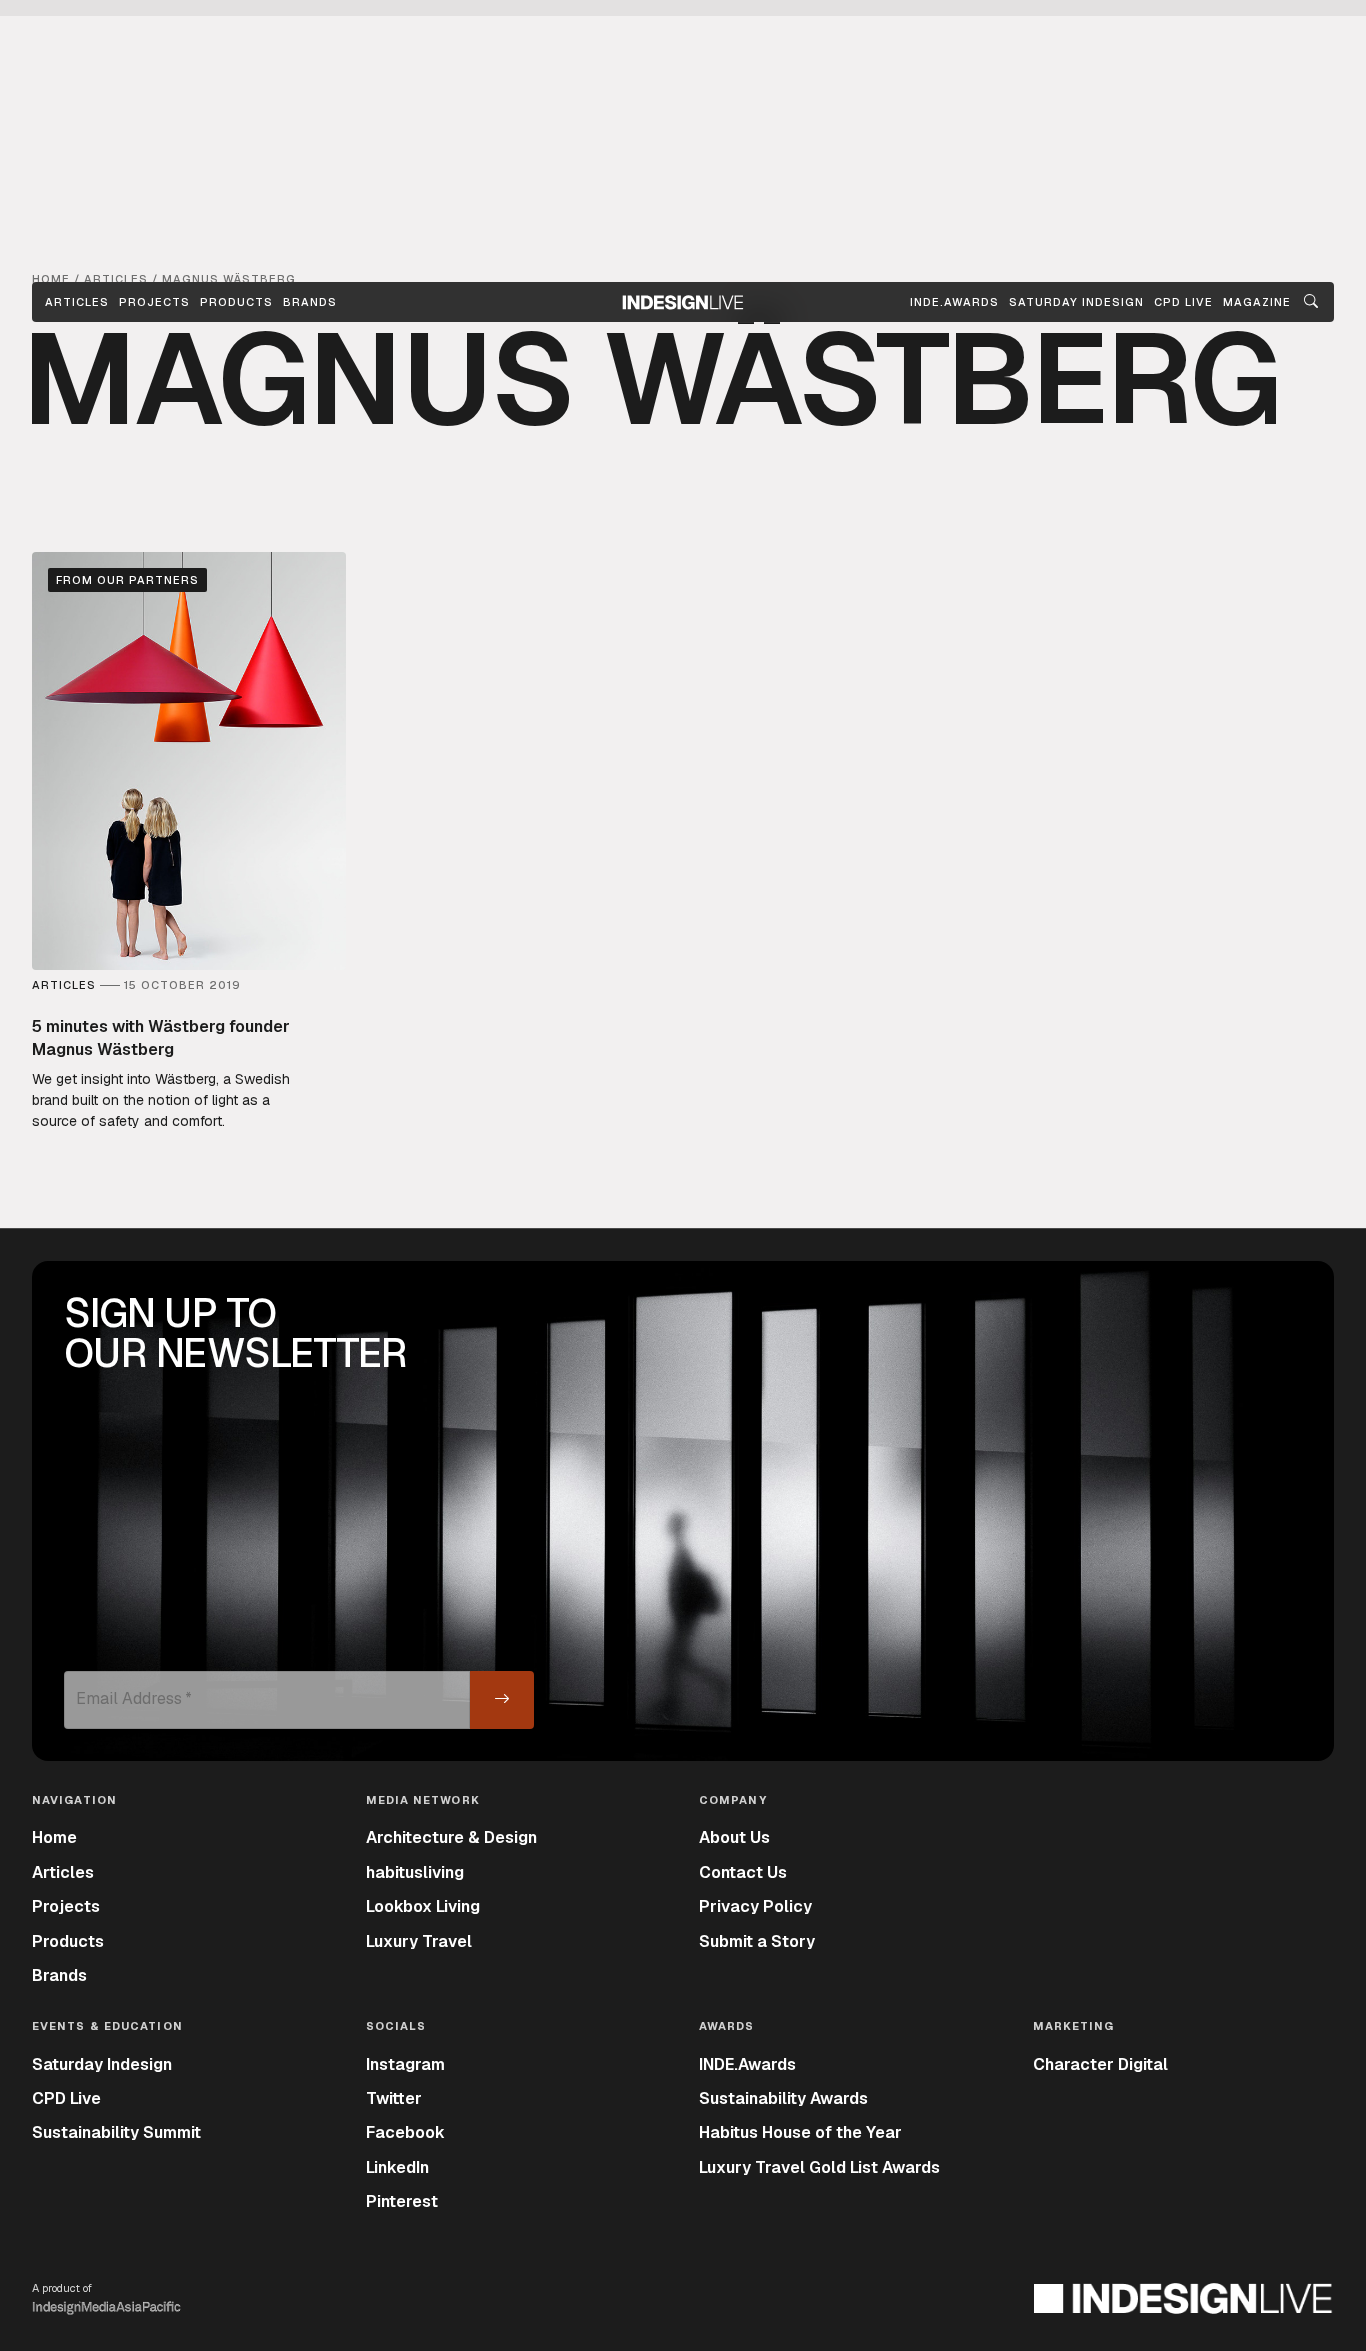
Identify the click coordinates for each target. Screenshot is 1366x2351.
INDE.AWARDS (954, 302)
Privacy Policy (755, 1906)
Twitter (394, 2098)
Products (236, 302)
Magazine (1257, 302)
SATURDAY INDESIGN (1076, 302)
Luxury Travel (419, 1941)
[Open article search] (1311, 302)
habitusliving (415, 1872)
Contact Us (743, 1872)
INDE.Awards (747, 2064)
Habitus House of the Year (800, 2132)
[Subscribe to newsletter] (502, 1700)
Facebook (405, 2132)
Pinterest (402, 2201)
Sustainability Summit (116, 2132)
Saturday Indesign (102, 2064)
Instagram (405, 2064)
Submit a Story (757, 1941)
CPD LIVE (1183, 302)
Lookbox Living (423, 1906)
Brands (310, 302)
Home (54, 1837)
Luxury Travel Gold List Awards (819, 2167)
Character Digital (1100, 2064)
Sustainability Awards (783, 2098)
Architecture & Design (451, 1837)
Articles (77, 302)
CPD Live (66, 2098)
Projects (154, 302)
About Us (734, 1837)
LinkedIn (397, 2167)
